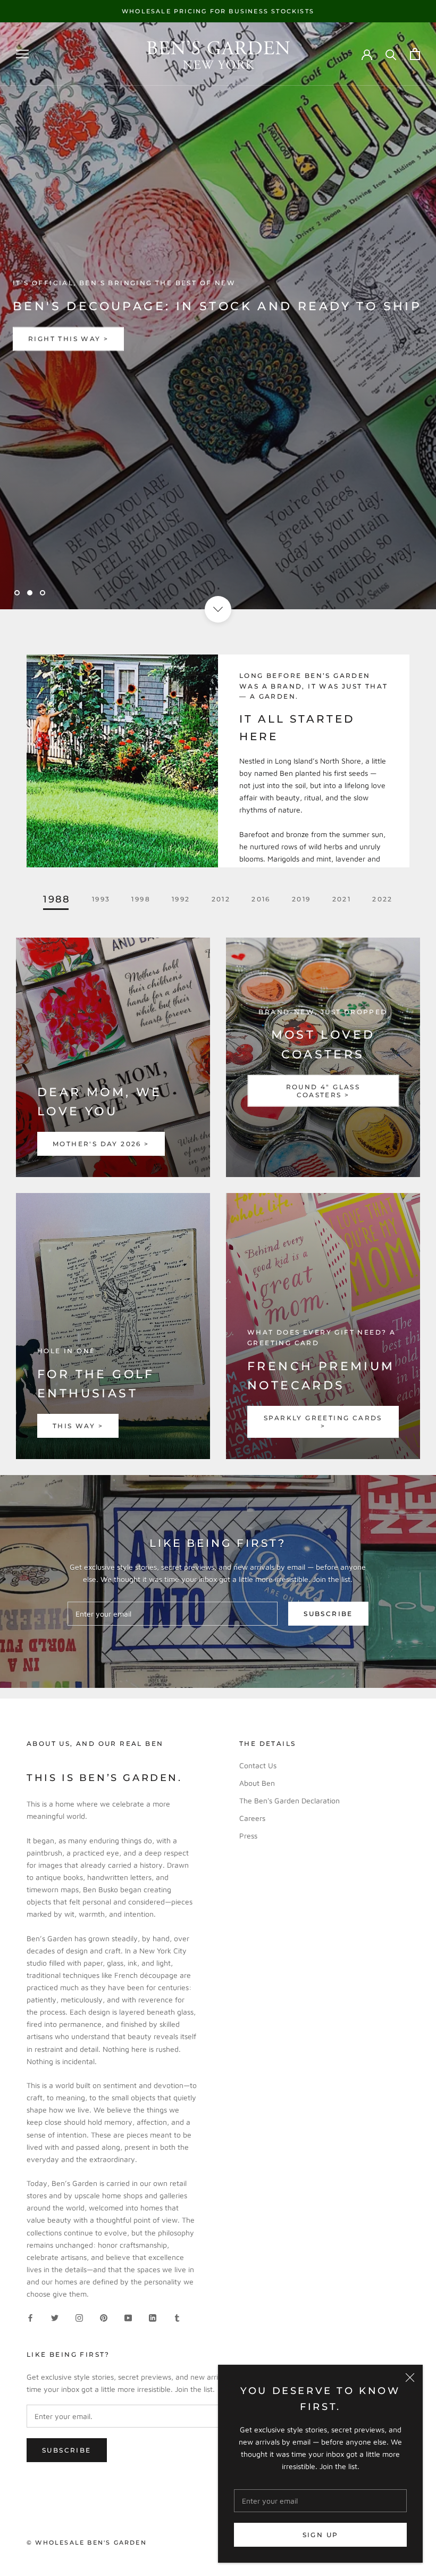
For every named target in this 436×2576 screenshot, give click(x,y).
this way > (78, 1426)
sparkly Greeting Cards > (323, 1422)
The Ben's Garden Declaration (290, 1800)
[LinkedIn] (153, 2317)
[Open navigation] (22, 54)
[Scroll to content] (218, 609)
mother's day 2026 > (101, 1144)
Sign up (321, 2535)
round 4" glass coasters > (323, 1091)
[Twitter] (55, 2317)
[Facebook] (30, 2317)
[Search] (391, 54)
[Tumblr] (177, 2317)
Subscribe (328, 1614)
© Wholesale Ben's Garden (87, 2542)
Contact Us (258, 1765)
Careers (252, 1818)
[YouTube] (128, 2317)
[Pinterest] (104, 2317)
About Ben (257, 1783)
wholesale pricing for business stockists (218, 11)
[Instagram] (79, 2317)
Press (248, 1836)
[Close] (410, 2378)
